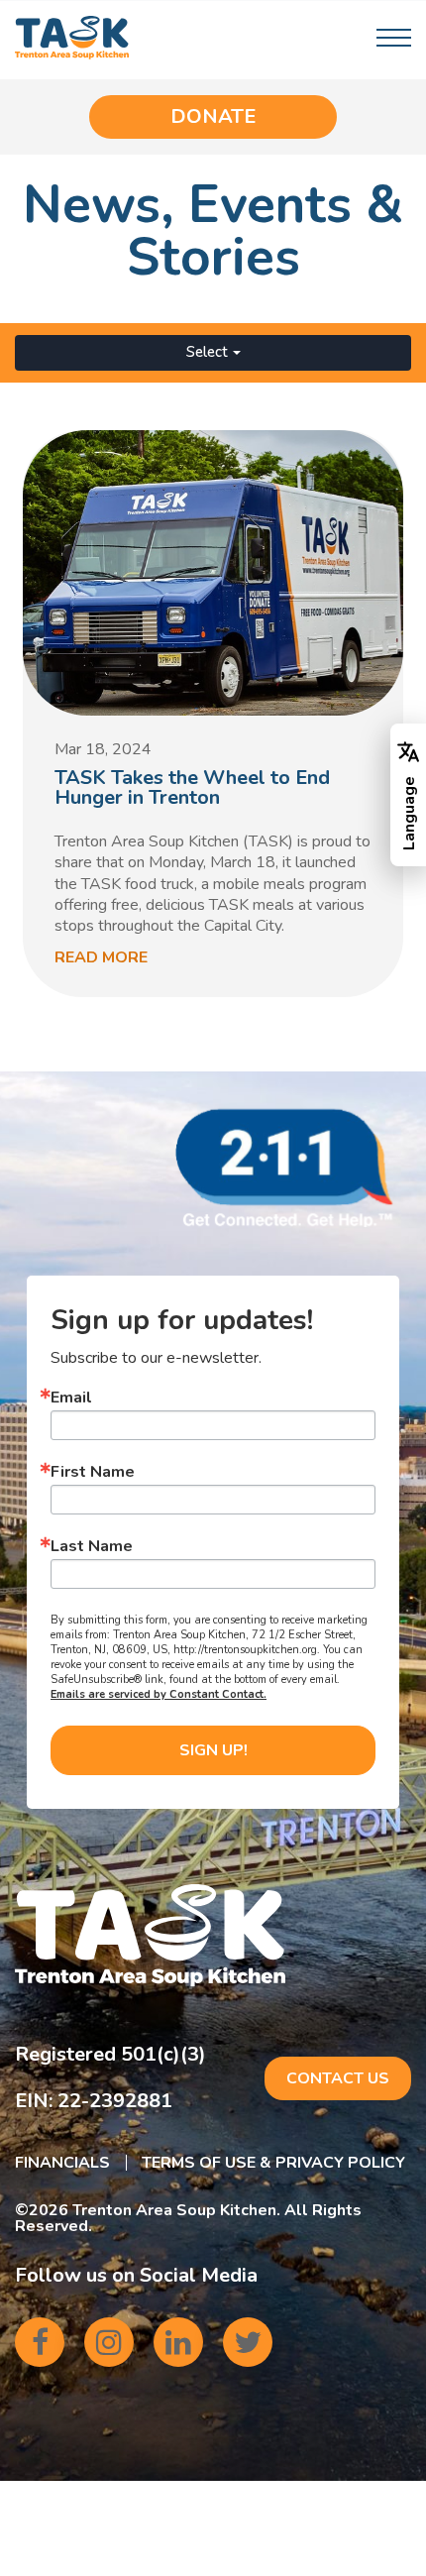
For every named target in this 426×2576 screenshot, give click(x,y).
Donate (213, 116)
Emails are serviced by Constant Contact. (159, 1694)
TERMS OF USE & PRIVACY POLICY (273, 2163)
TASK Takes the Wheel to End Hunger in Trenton (192, 787)
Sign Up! (213, 1750)
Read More (101, 957)
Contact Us (338, 2078)
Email (71, 1398)
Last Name (92, 1546)
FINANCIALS (62, 2163)
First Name (93, 1472)
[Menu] (394, 38)
